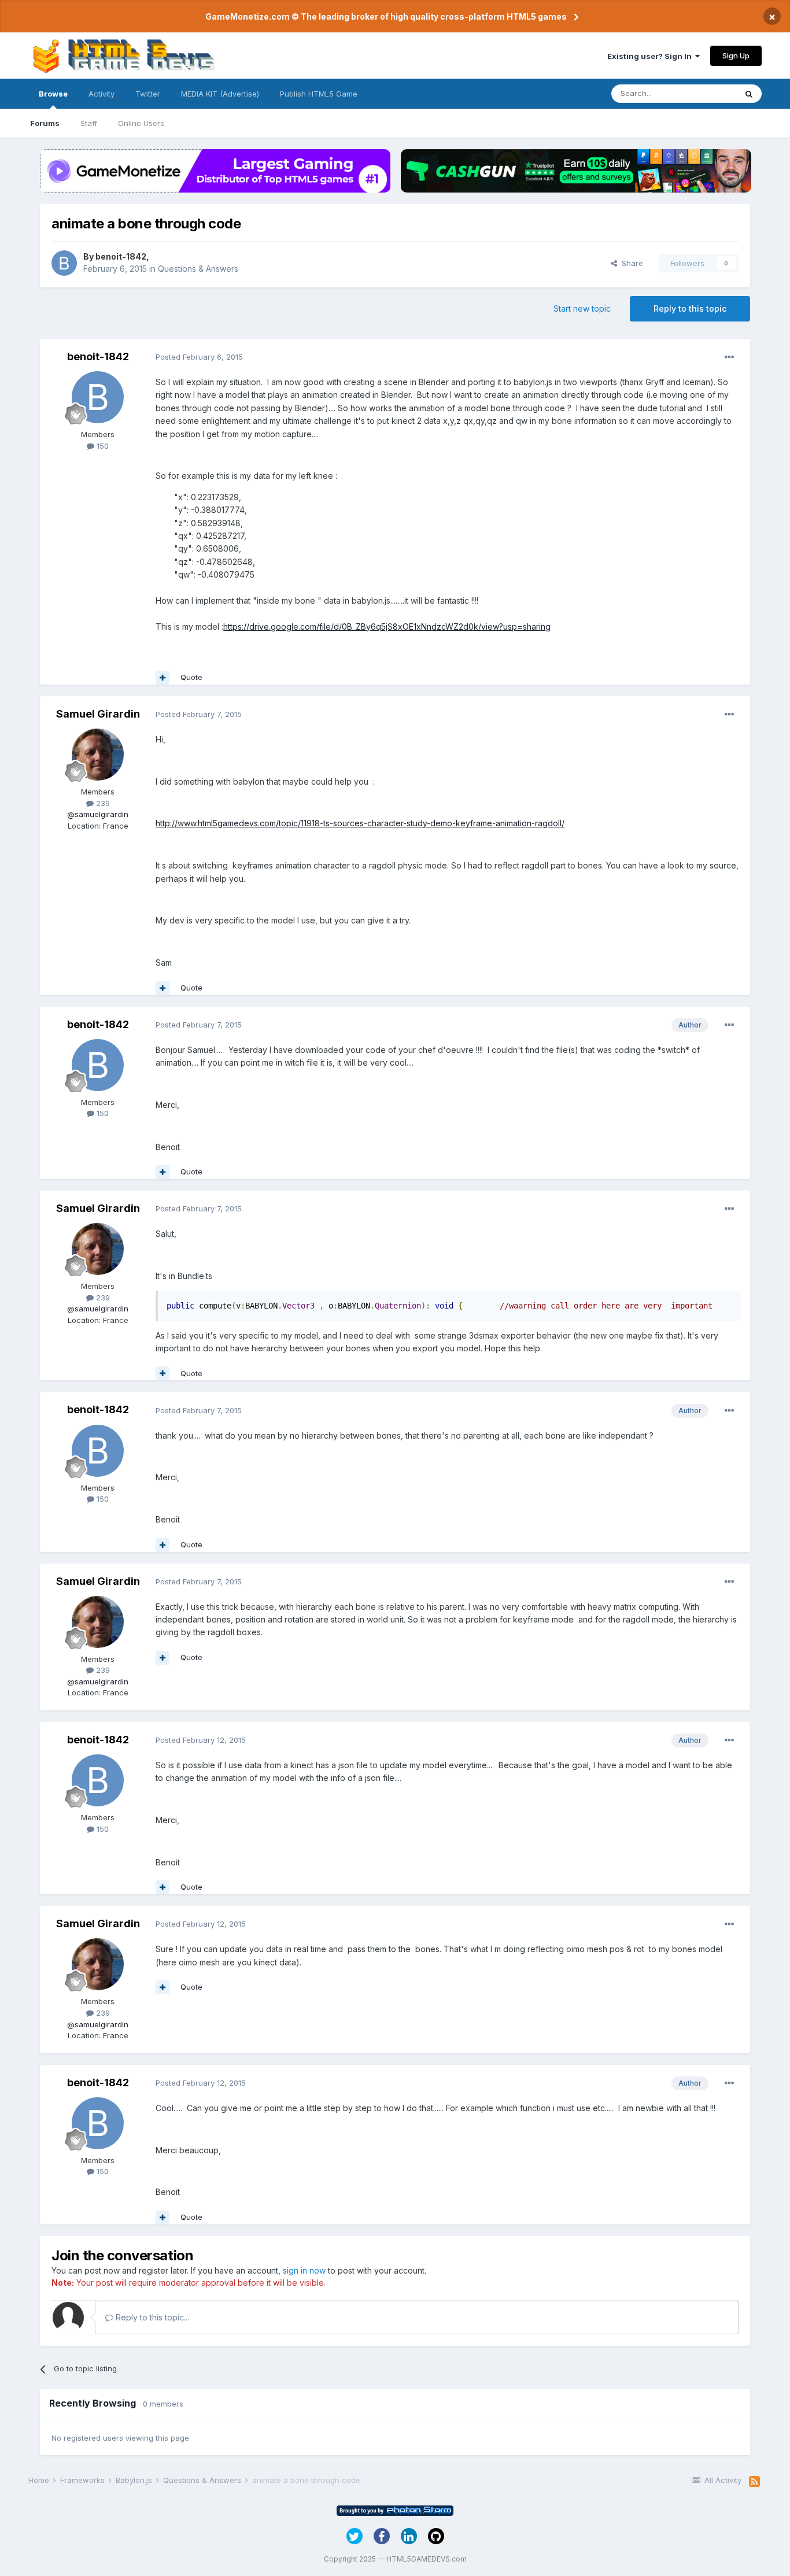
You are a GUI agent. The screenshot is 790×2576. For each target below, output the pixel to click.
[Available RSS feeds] (754, 2482)
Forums (45, 123)
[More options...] (729, 357)
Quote (191, 677)
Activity (101, 94)
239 (102, 803)
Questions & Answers (198, 269)
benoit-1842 (121, 256)
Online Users (141, 123)
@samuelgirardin (98, 814)
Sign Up (736, 56)
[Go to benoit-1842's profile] (64, 263)
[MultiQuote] (163, 678)
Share (630, 263)
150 (101, 446)
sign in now (304, 2270)
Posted (199, 357)
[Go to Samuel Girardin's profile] (98, 755)
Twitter (148, 94)
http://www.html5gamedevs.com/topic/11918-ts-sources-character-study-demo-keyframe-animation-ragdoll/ (360, 823)
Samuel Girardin (98, 714)
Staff (89, 123)
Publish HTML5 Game (319, 94)
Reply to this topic (690, 308)
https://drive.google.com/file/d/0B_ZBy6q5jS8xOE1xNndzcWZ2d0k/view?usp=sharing (387, 627)
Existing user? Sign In (651, 56)
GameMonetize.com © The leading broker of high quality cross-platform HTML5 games (386, 16)
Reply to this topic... (151, 2317)
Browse (53, 94)
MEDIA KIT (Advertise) (220, 94)
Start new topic (582, 308)
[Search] (749, 94)
